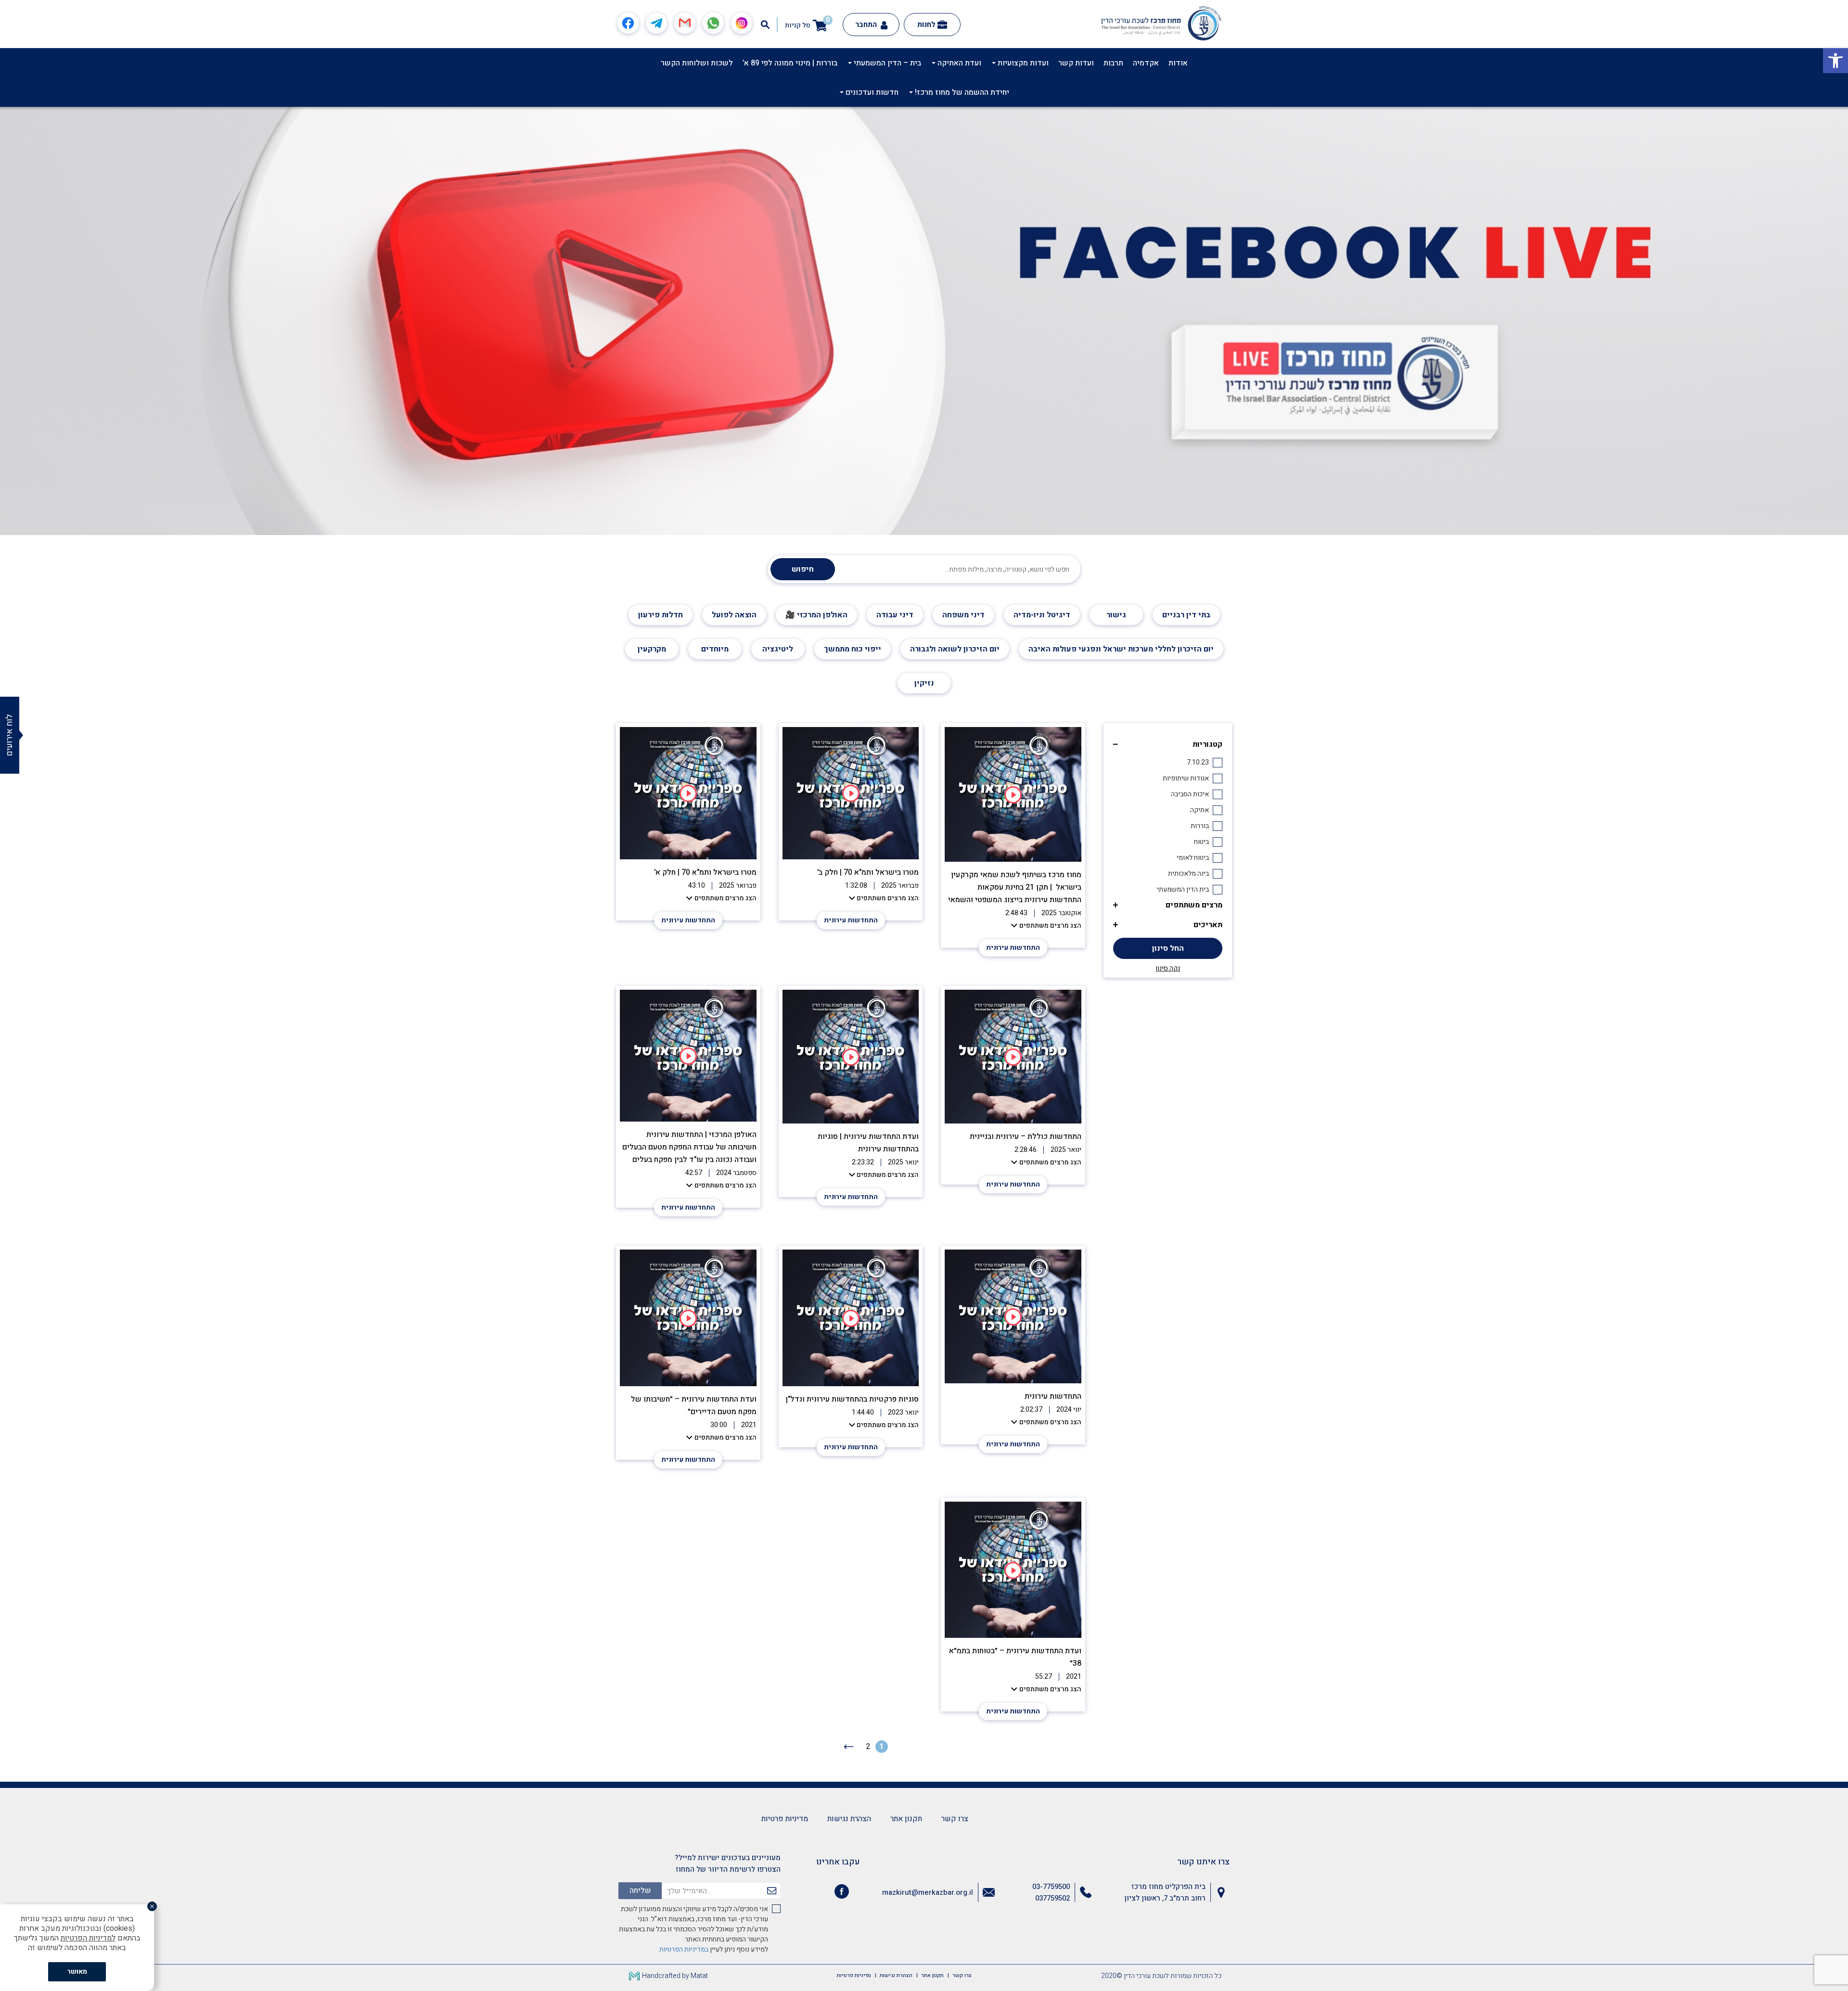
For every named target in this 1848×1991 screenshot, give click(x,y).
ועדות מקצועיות (1022, 63)
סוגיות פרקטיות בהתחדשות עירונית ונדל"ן (852, 1399)
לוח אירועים (9, 735)
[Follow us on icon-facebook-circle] (842, 1893)
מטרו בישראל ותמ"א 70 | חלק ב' (868, 872)
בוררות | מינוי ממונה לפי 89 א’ (790, 63)
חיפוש (803, 569)
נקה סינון (1168, 969)
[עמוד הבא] (849, 1747)
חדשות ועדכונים (871, 92)
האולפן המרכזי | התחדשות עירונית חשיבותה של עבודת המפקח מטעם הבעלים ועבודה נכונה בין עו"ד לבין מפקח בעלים (689, 1147)
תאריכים (1208, 925)
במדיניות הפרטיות (684, 1949)
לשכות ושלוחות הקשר (697, 63)
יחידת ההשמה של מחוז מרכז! (961, 92)
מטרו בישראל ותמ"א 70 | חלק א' (705, 872)
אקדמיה (1146, 63)
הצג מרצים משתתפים (1050, 925)
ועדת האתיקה (958, 63)
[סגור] (152, 1906)
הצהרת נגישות (849, 1819)
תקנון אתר (906, 1819)
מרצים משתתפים (1194, 905)
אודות (1178, 63)
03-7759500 (1051, 1887)
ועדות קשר (1076, 63)
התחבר (867, 25)
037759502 (1052, 1898)
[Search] (765, 25)
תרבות (1113, 63)
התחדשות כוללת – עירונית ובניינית (1026, 1136)
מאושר (77, 1972)
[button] (1835, 61)
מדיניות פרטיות (785, 1819)
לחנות (926, 25)
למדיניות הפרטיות (88, 1938)
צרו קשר (955, 1819)
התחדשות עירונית (1013, 948)
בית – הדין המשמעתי (886, 63)
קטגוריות (1207, 744)
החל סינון (1168, 948)
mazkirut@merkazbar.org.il (928, 1892)
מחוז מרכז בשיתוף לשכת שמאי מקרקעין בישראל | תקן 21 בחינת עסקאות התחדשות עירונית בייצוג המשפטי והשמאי (1014, 887)
